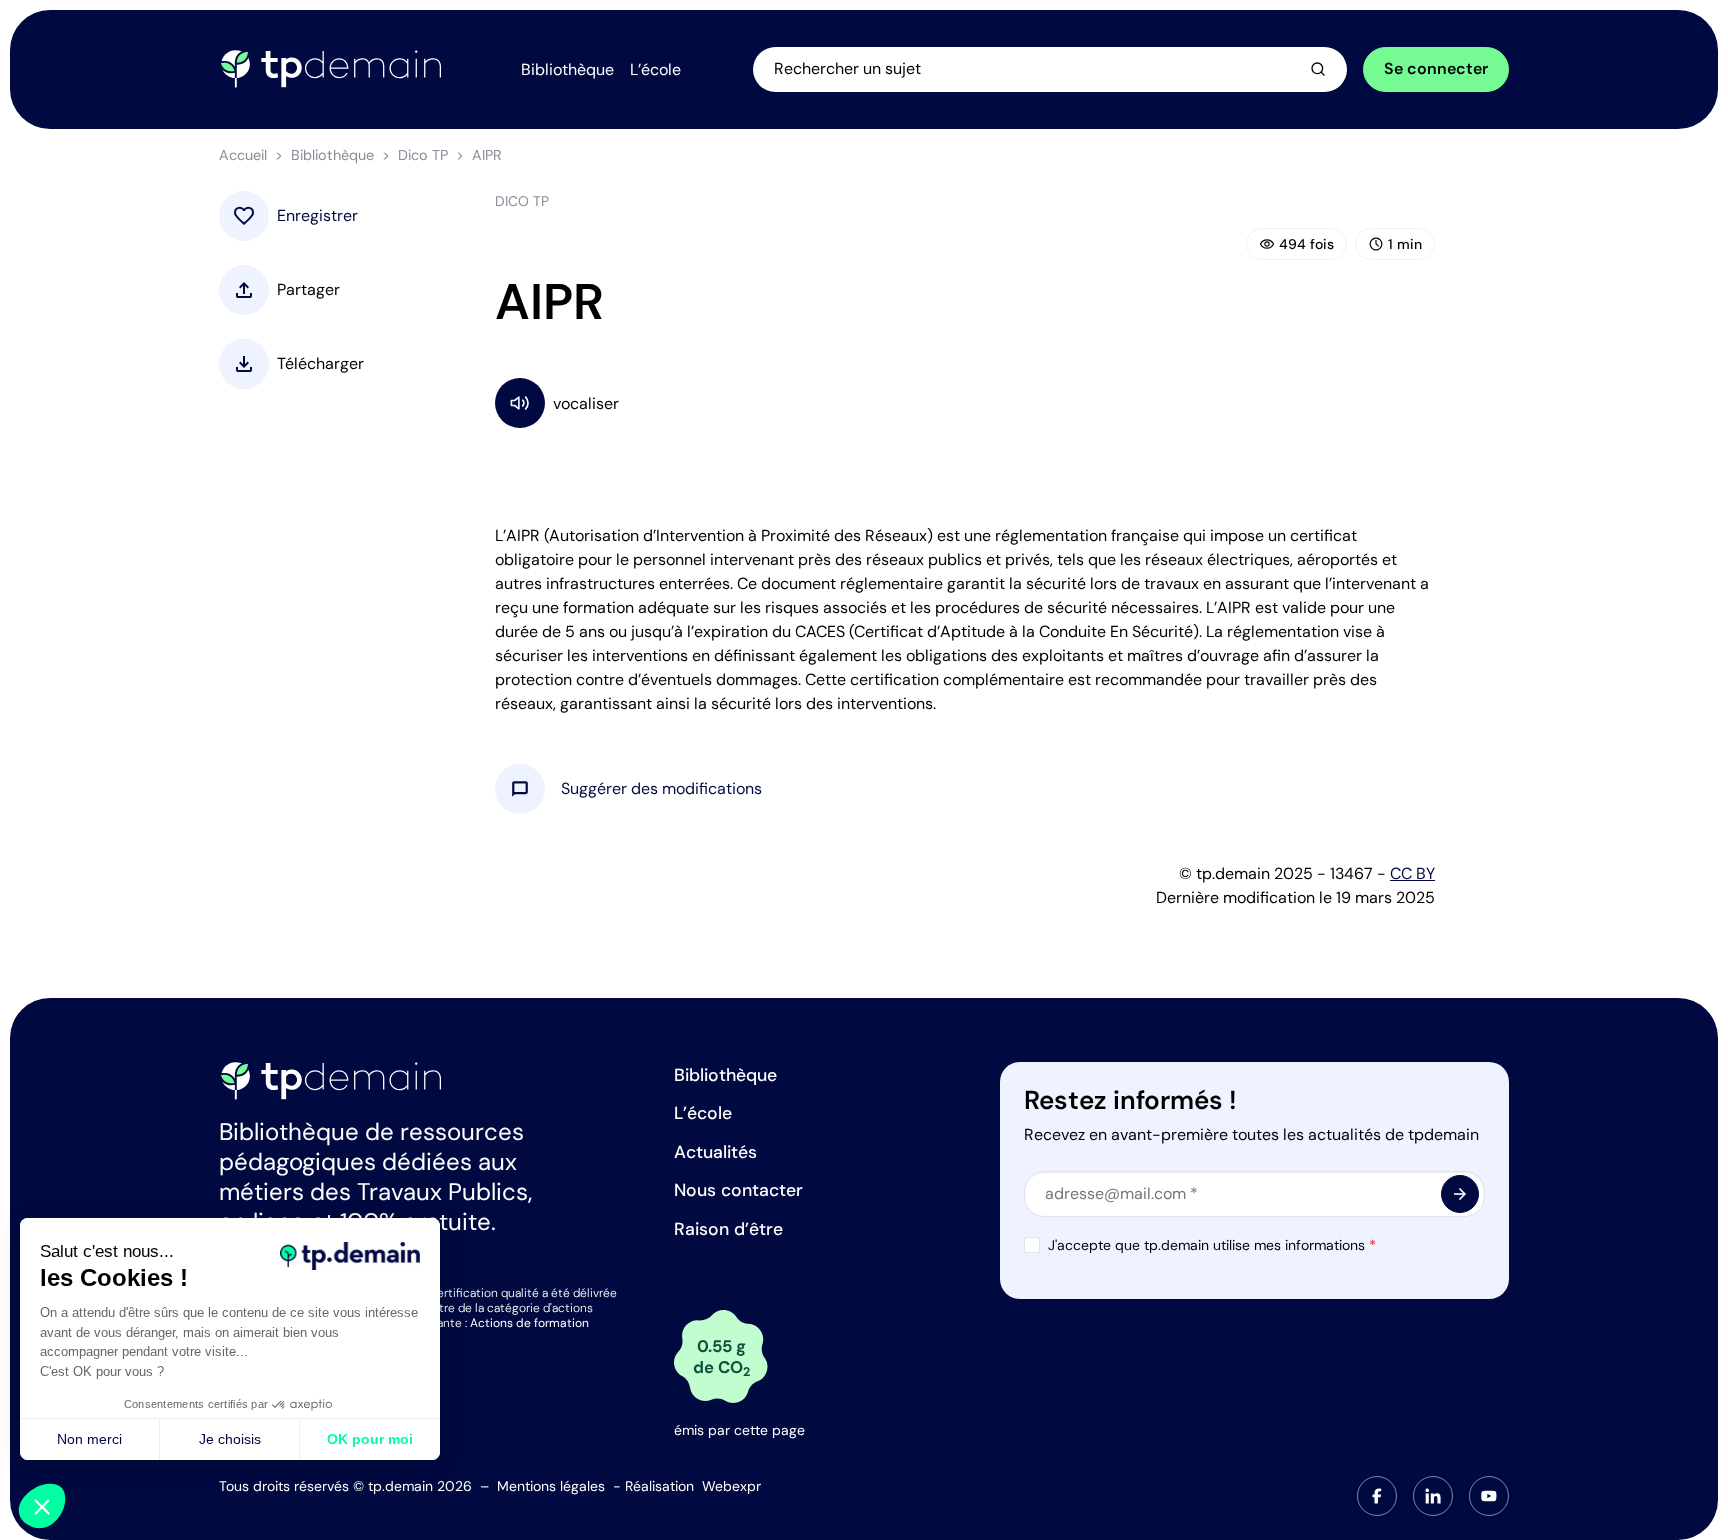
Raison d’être (728, 1229)
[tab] (1377, 1496)
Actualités (715, 1152)
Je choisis (230, 1439)
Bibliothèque (332, 155)
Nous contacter (738, 1190)
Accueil (243, 155)
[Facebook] (1377, 1496)
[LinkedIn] (1433, 1496)
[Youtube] (1489, 1496)
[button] (661, 789)
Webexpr (731, 1486)
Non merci (89, 1439)
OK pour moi (370, 1439)
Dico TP (423, 155)
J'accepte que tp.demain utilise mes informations (1212, 1245)
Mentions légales (551, 1486)
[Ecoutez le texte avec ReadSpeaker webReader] (965, 402)
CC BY (1412, 873)
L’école (703, 1113)
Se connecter (1436, 68)
